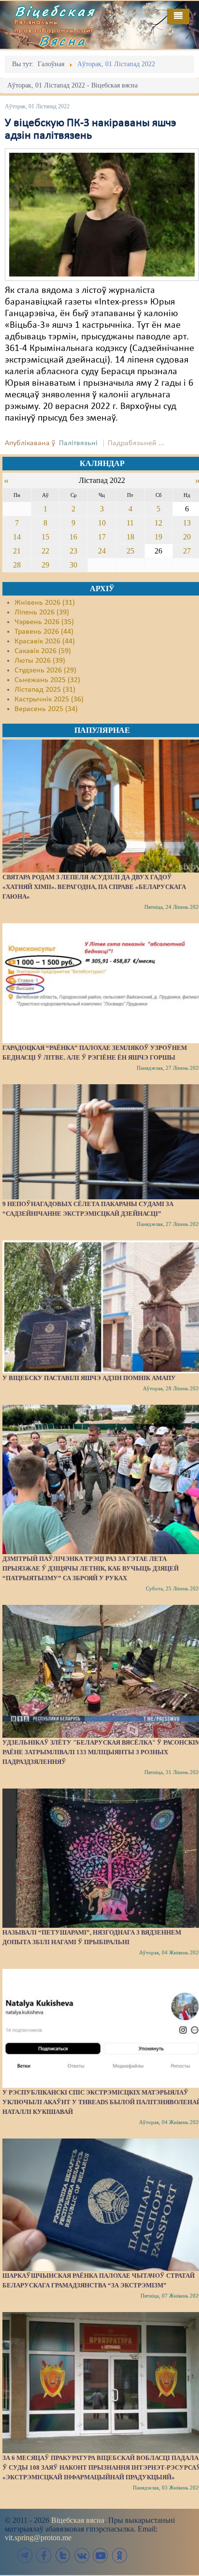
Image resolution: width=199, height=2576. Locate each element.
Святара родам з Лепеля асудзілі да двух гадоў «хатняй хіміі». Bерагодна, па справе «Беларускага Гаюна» (94, 887)
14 (17, 537)
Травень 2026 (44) (44, 632)
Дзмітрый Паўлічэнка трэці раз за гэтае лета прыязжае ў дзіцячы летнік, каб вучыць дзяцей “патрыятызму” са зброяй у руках (91, 1568)
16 (73, 537)
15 (45, 537)
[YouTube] (100, 2555)
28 (17, 565)
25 (130, 551)
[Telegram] (25, 2555)
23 (73, 551)
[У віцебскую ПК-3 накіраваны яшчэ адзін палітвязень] (102, 215)
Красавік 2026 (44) (45, 641)
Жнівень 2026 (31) (45, 603)
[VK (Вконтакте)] (82, 2555)
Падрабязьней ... (136, 443)
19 (158, 537)
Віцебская (55, 11)
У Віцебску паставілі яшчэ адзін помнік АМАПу (89, 1378)
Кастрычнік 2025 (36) (49, 699)
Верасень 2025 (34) (46, 709)
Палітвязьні (78, 443)
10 (102, 523)
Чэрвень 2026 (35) (44, 622)
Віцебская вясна (78, 2520)
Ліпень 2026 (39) (42, 612)
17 (102, 537)
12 (158, 523)
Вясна (63, 41)
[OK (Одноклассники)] (119, 2555)
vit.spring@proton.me (38, 2538)
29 (45, 565)
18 (130, 537)
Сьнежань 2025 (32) (47, 680)
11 (130, 523)
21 (17, 551)
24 (102, 551)
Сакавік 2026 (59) (43, 651)
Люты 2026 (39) (40, 661)
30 (73, 565)
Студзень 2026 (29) (45, 670)
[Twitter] (63, 2555)
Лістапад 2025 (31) (45, 690)
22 (45, 551)
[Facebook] (44, 2555)
